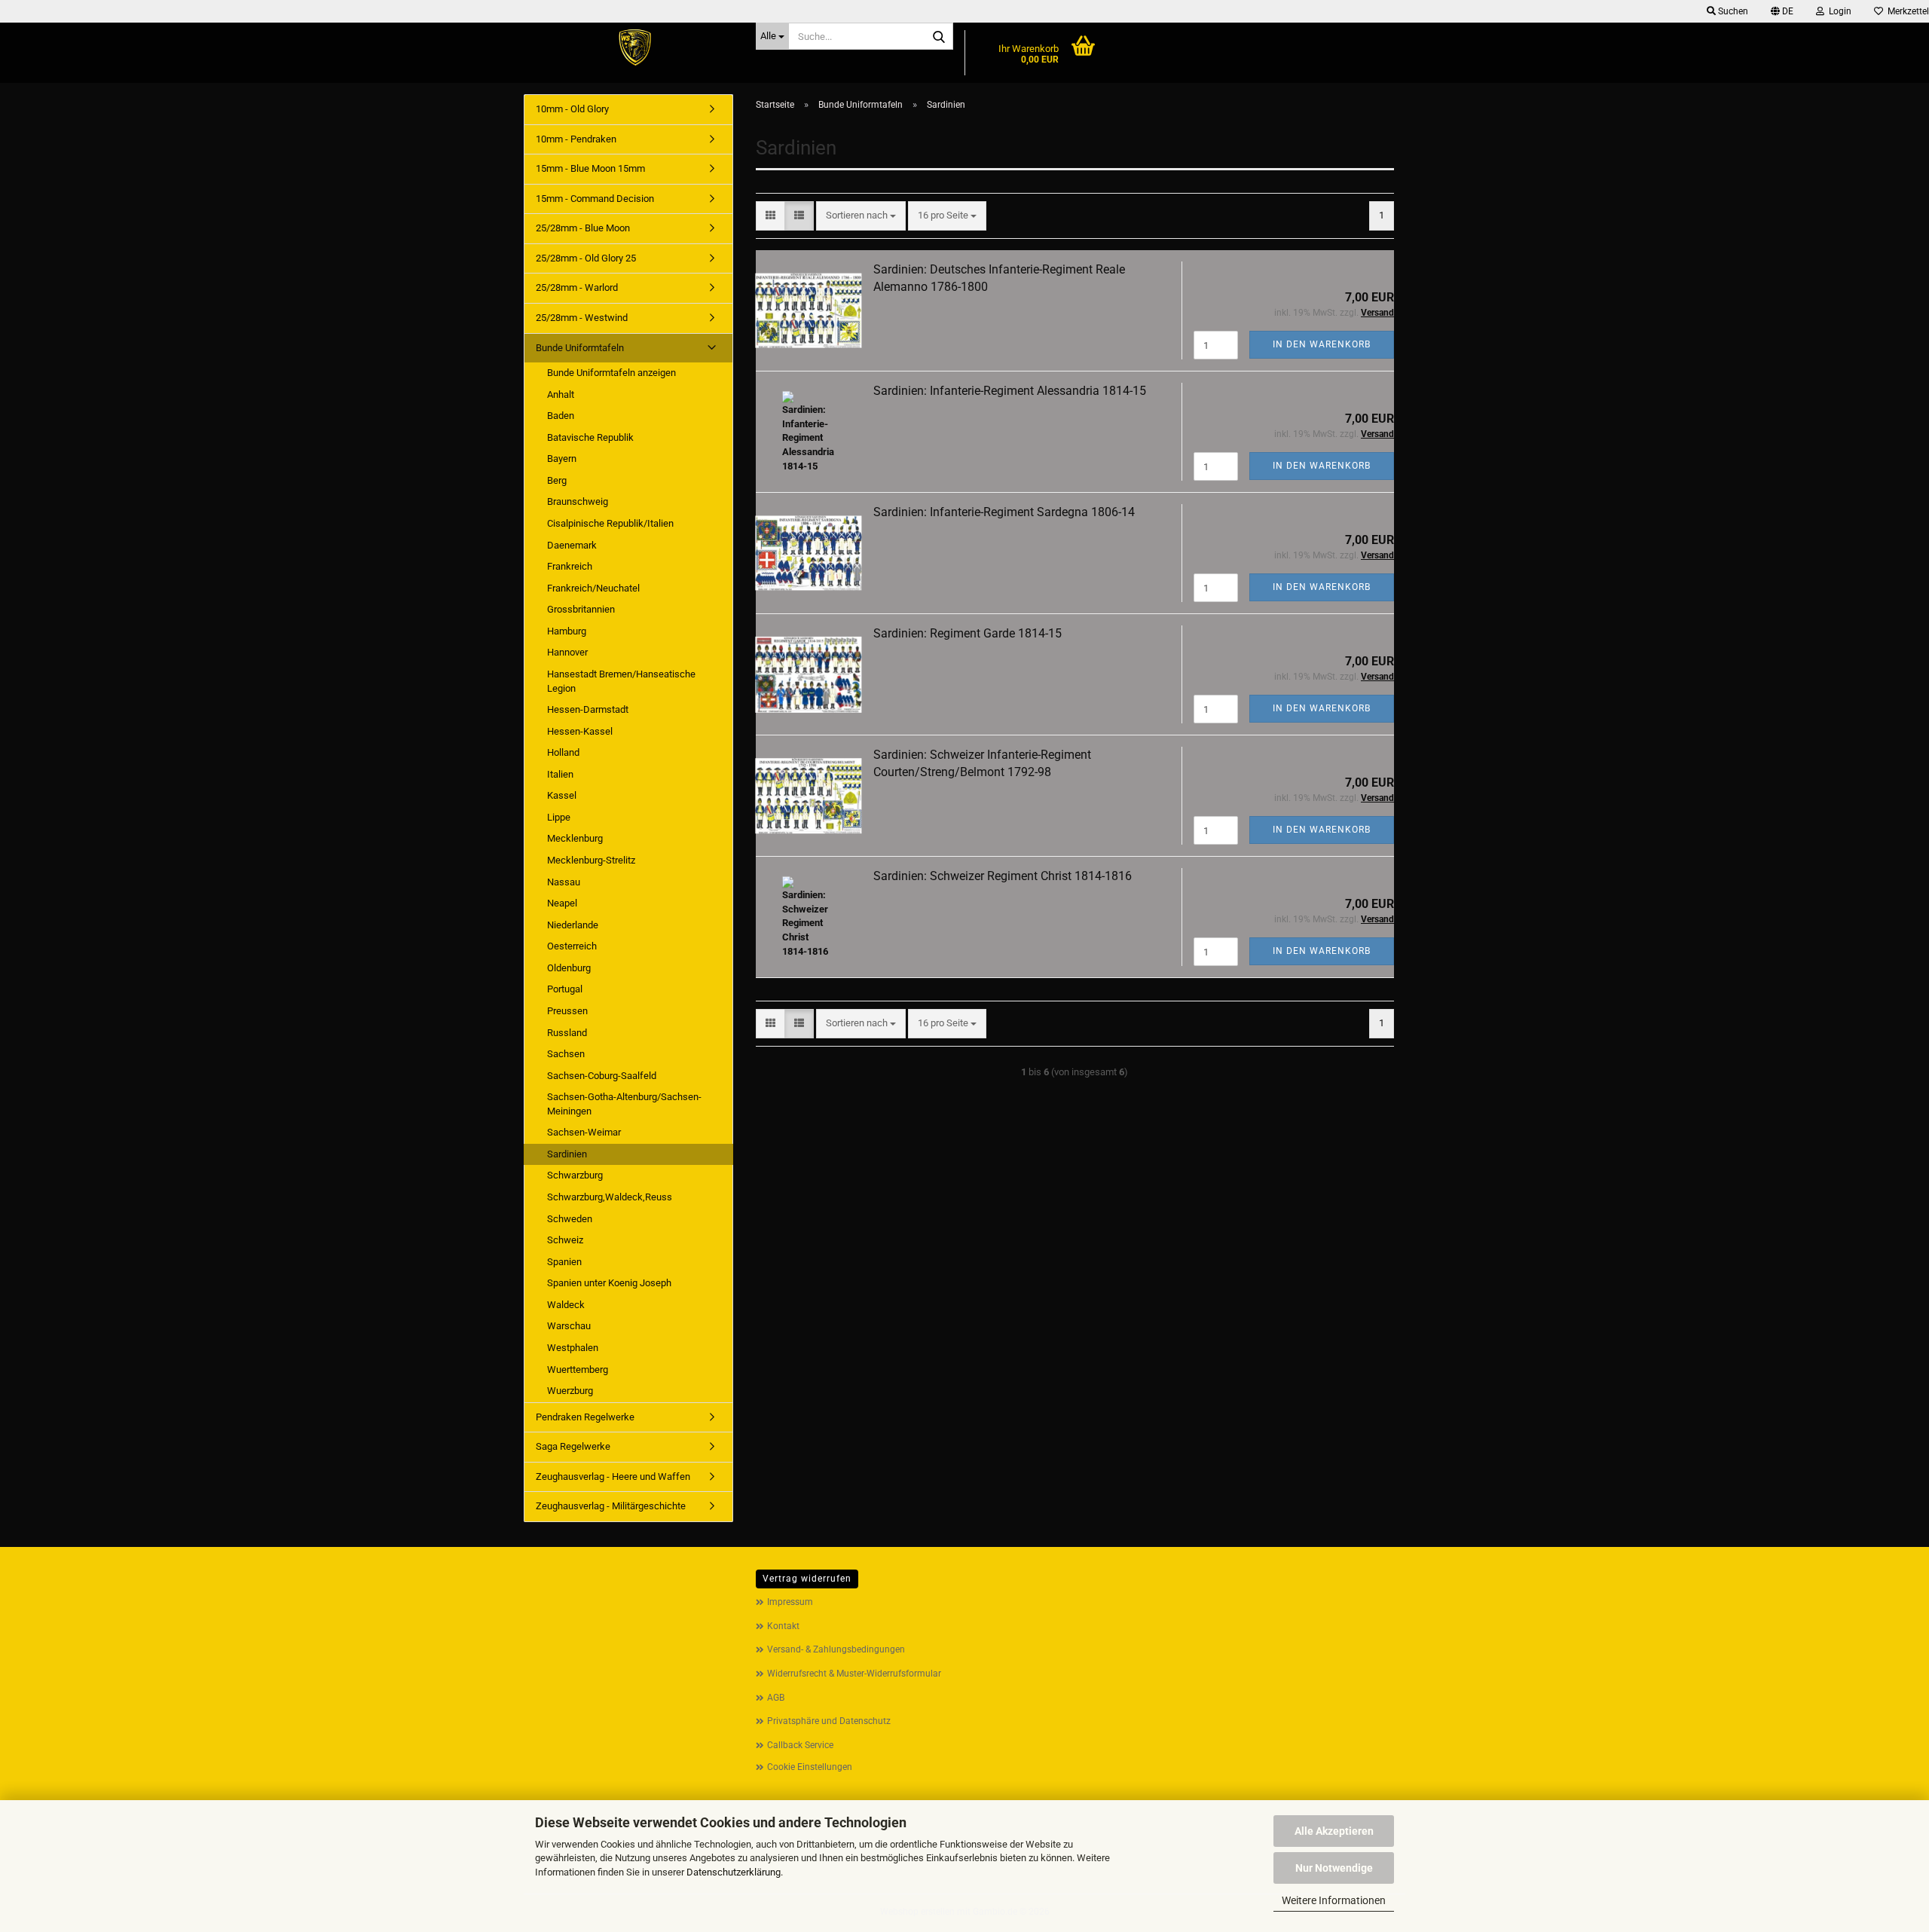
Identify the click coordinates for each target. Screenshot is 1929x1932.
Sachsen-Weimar (584, 1132)
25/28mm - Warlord (577, 287)
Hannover (567, 652)
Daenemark (572, 545)
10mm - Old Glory (572, 109)
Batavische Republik (590, 437)
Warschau (569, 1326)
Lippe (559, 817)
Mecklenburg (575, 838)
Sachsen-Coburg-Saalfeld (602, 1076)
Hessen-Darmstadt (588, 709)
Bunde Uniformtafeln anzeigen (611, 373)
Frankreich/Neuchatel (593, 588)
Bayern (562, 459)
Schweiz (565, 1240)
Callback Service (800, 1745)
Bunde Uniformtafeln (580, 348)
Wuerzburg (570, 1391)
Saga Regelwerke (573, 1446)
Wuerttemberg (578, 1370)
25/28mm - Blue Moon (583, 228)
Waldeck (566, 1305)
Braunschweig (578, 501)
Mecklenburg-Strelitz (591, 860)
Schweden (570, 1219)
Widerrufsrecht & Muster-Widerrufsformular (854, 1674)
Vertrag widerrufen (807, 1579)
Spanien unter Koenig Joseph (609, 1283)
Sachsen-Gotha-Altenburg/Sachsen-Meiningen (624, 1104)
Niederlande (573, 925)
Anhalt (561, 394)
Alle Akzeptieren (1334, 1831)
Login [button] (1838, 11)
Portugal (565, 989)
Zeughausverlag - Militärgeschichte (611, 1506)
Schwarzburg (575, 1175)
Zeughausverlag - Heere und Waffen (613, 1477)
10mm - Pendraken (576, 139)
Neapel (562, 903)
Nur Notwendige (1334, 1868)
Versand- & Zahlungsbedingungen (836, 1649)
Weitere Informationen (1334, 1900)
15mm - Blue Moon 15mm (590, 168)
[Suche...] (939, 37)
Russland (567, 1033)
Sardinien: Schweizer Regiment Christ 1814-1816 (1003, 876)
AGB (776, 1698)
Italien (560, 774)
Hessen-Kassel (580, 731)
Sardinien (567, 1154)
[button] (1782, 11)
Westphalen (573, 1348)
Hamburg (567, 631)
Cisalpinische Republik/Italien (610, 523)
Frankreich (570, 566)
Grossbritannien (581, 609)
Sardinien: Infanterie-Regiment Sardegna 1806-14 (1004, 512)
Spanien (564, 1262)
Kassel (562, 795)
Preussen (567, 1011)
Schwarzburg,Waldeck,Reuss (610, 1197)
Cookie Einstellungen (810, 1767)
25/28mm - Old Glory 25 (586, 258)
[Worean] (634, 49)
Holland (563, 752)
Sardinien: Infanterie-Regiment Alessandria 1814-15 (1010, 391)
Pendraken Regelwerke (585, 1417)
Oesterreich (572, 946)
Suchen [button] (1732, 11)
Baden (561, 416)
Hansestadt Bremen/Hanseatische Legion (621, 681)
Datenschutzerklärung (734, 1872)
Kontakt (783, 1626)
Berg (557, 480)
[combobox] (861, 216)
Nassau (564, 882)
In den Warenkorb (1322, 344)
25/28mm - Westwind (582, 318)
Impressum (790, 1602)
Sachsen (566, 1054)
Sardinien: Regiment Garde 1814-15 (968, 633)
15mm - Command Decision (595, 199)
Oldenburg (569, 968)
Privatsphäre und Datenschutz (829, 1721)
